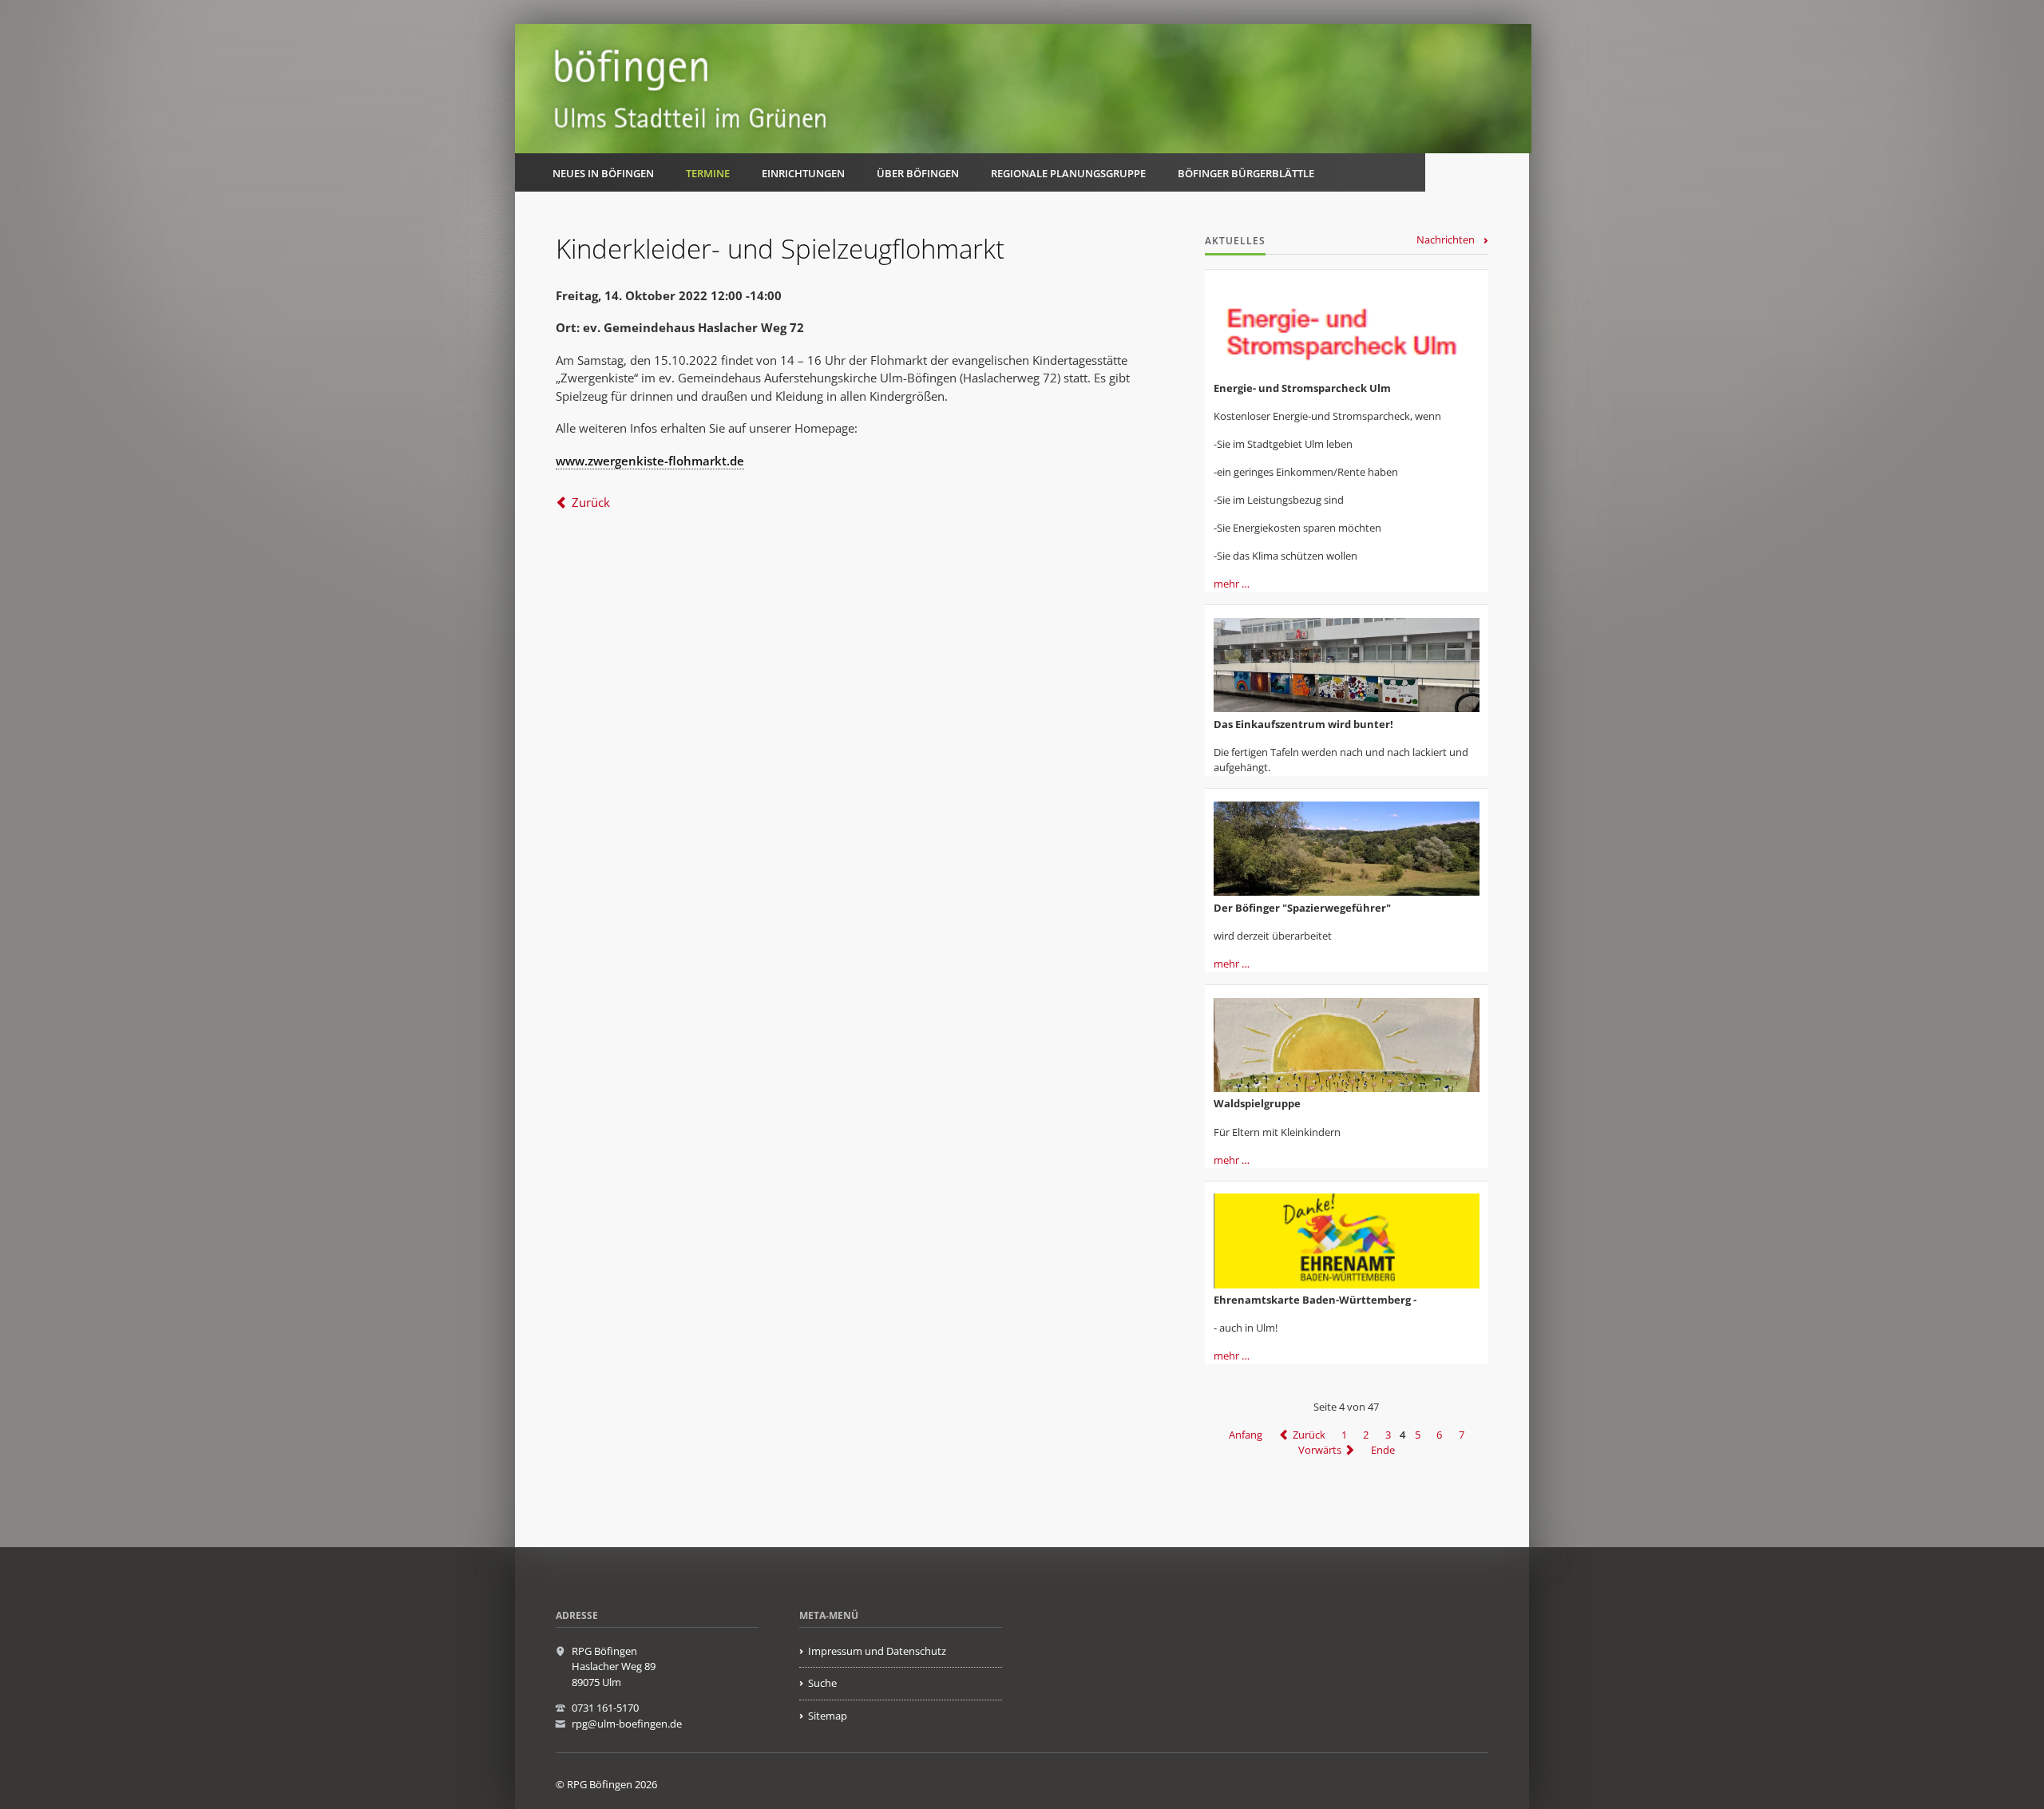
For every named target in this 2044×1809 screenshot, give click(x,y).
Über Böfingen (918, 173)
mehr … (1232, 584)
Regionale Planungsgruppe (1068, 173)
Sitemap (828, 1716)
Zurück (591, 502)
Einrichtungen (803, 173)
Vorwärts (1320, 1450)
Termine (708, 173)
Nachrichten (1446, 239)
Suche (822, 1683)
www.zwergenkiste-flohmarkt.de (650, 461)
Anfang (1246, 1435)
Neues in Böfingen (603, 173)
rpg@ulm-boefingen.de (627, 1724)
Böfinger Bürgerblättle (1246, 173)
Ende (1383, 1450)
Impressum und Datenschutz (877, 1651)
